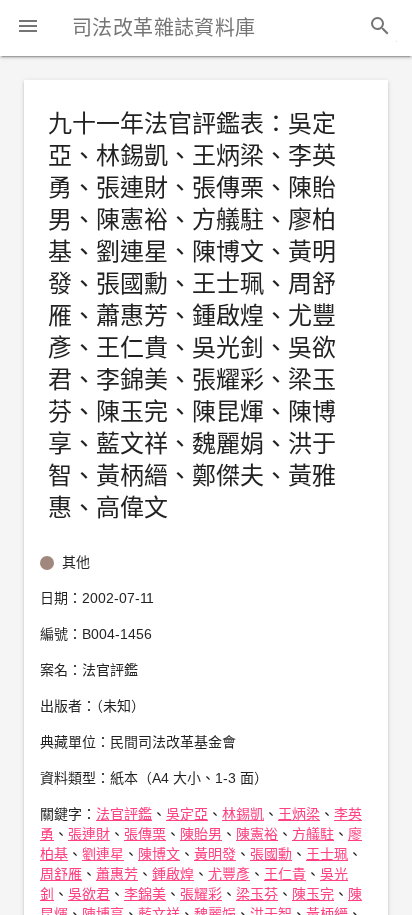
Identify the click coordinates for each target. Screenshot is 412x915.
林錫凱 (243, 814)
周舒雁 (61, 874)
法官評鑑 (124, 814)
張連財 (89, 834)
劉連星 (103, 854)
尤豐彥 (229, 874)
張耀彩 (201, 894)
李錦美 (145, 894)
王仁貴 (285, 874)
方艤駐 (313, 834)
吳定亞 (187, 814)
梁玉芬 (257, 894)
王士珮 (327, 854)
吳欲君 (89, 894)
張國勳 (271, 854)
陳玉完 (313, 894)
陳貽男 (201, 834)
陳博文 (159, 854)
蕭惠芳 (117, 874)
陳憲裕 (257, 834)
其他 (76, 562)
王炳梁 (299, 814)
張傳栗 (145, 834)
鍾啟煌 (173, 874)
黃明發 (215, 854)
